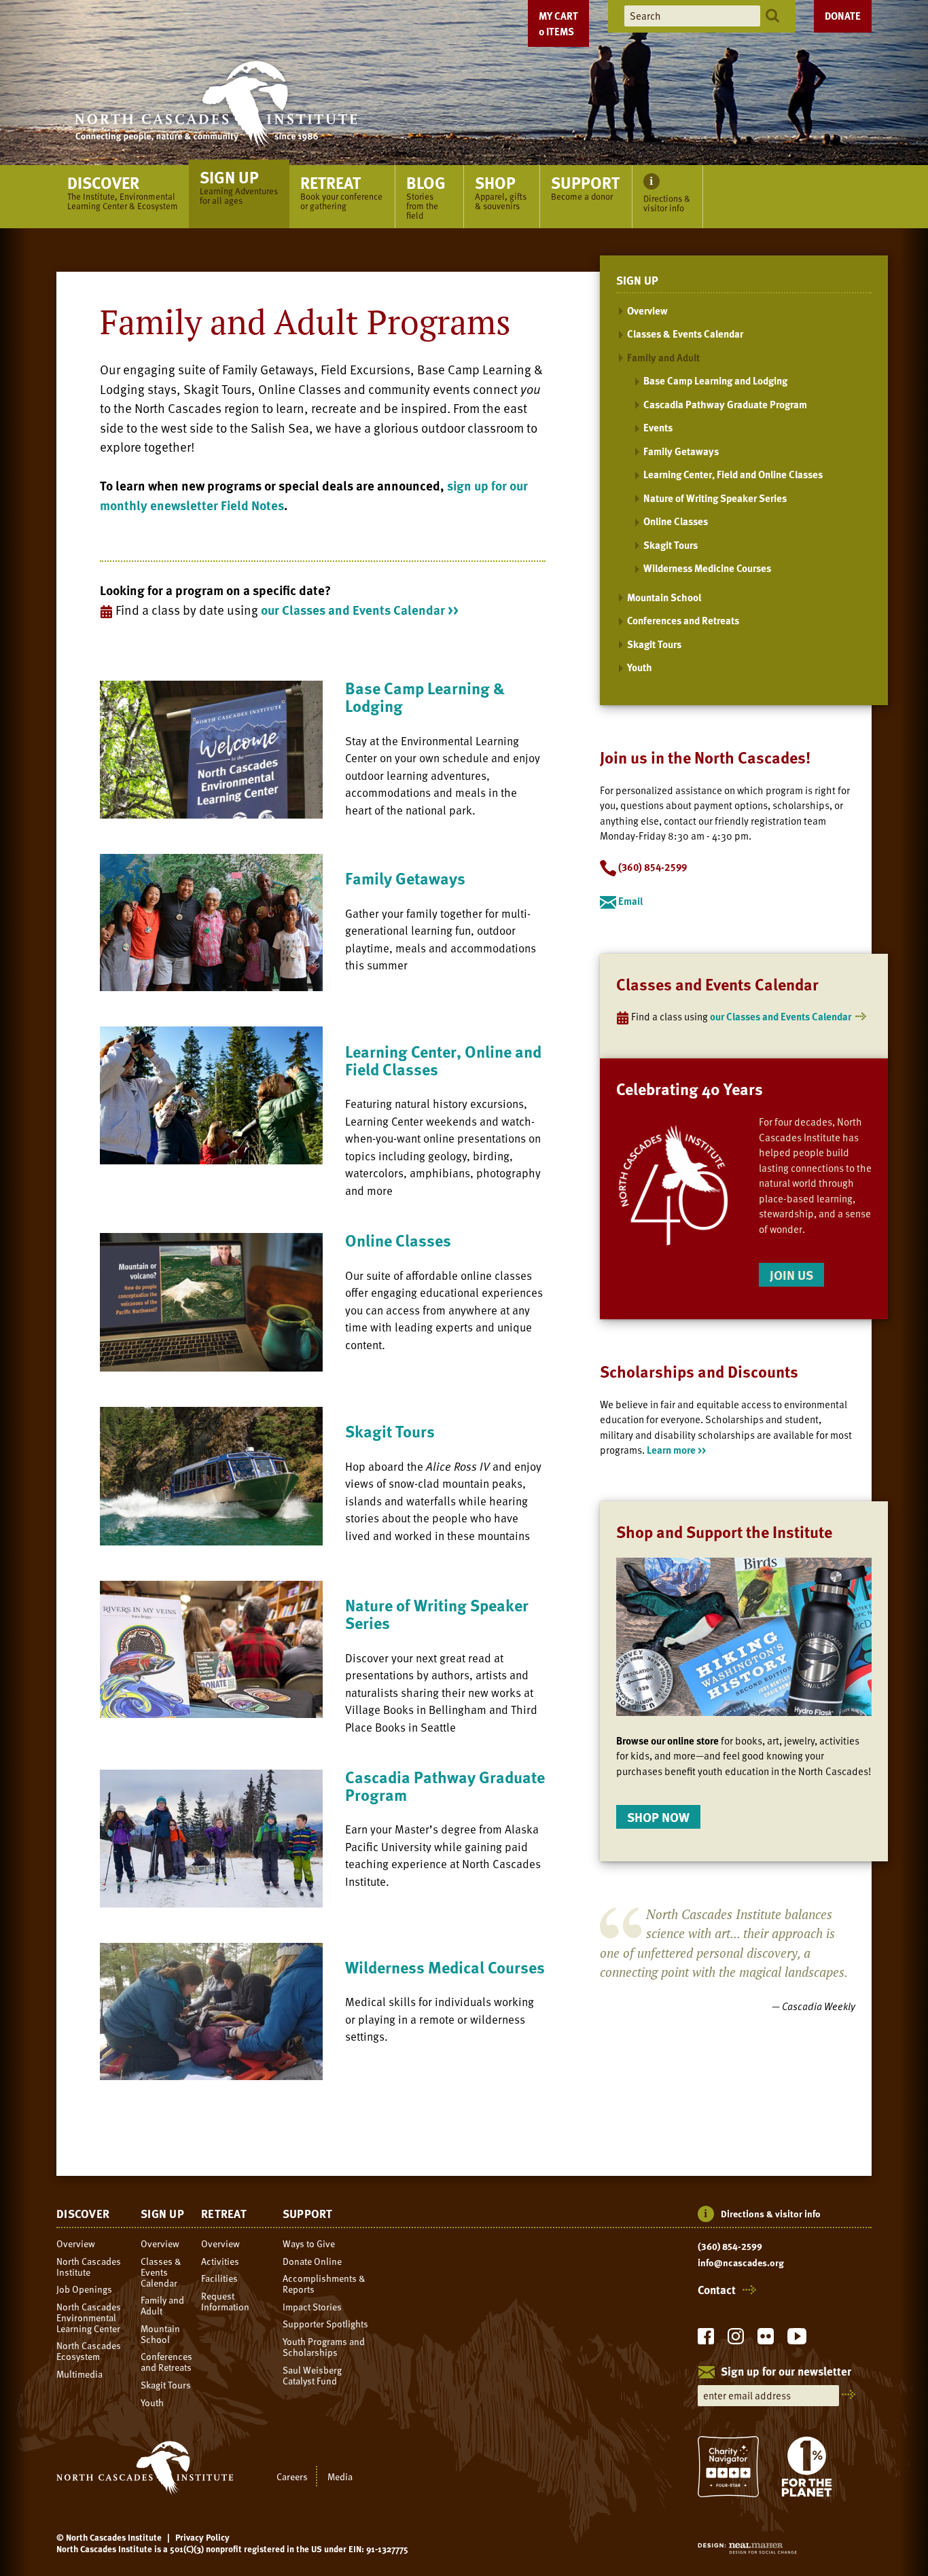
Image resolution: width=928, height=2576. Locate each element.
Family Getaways (405, 878)
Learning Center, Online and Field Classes (443, 1060)
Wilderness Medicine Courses (707, 568)
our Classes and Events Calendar (781, 1016)
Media (340, 2476)
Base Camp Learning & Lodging (425, 697)
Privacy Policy (202, 2537)
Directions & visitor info (771, 2214)
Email (629, 901)
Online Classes (398, 1240)
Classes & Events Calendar (685, 334)
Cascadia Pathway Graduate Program (445, 1786)
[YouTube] (797, 2340)
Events (658, 427)
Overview (647, 310)
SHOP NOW (658, 1817)
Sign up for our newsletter (786, 2372)
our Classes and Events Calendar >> (360, 610)
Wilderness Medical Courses (445, 1967)
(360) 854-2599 (730, 2247)
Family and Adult (663, 357)
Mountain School (664, 597)
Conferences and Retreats (683, 620)
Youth (640, 667)
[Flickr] (766, 2340)
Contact (717, 2290)
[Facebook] (706, 2340)
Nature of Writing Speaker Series (437, 1614)
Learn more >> (676, 1450)
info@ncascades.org (741, 2263)
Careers (292, 2476)
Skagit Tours (390, 1431)
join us (791, 1275)
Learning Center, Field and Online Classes (733, 474)
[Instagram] (736, 2340)
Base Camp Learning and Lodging (715, 380)
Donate (843, 16)
